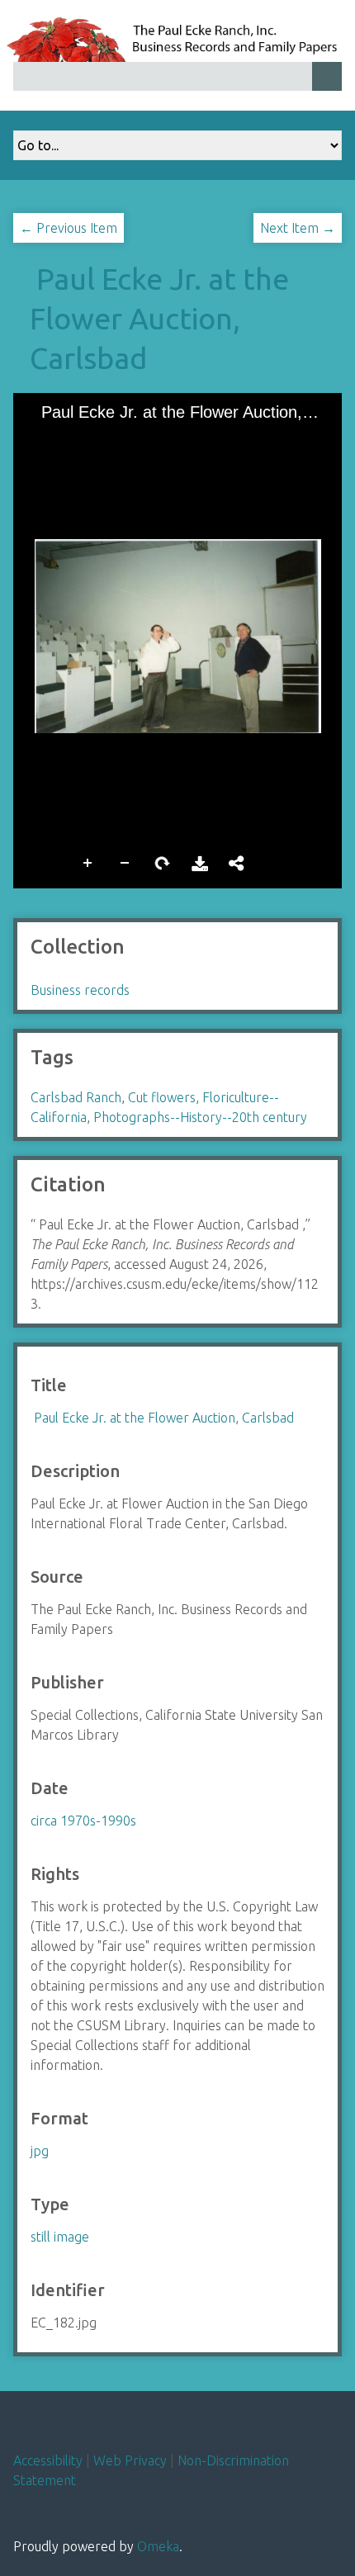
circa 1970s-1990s (83, 1821)
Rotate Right (163, 862)
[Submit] (327, 76)
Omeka (158, 2546)
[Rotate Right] (97, 438)
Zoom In (88, 862)
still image (60, 2237)
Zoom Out (125, 862)
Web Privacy (130, 2460)
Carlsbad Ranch (76, 1097)
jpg (40, 2151)
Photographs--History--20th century (200, 1117)
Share (237, 862)
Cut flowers (162, 1097)
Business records (80, 990)
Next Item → (298, 228)
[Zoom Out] (69, 438)
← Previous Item (69, 228)
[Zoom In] (40, 438)
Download (200, 862)
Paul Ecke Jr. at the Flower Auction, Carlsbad (159, 318)
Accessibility (48, 2460)
